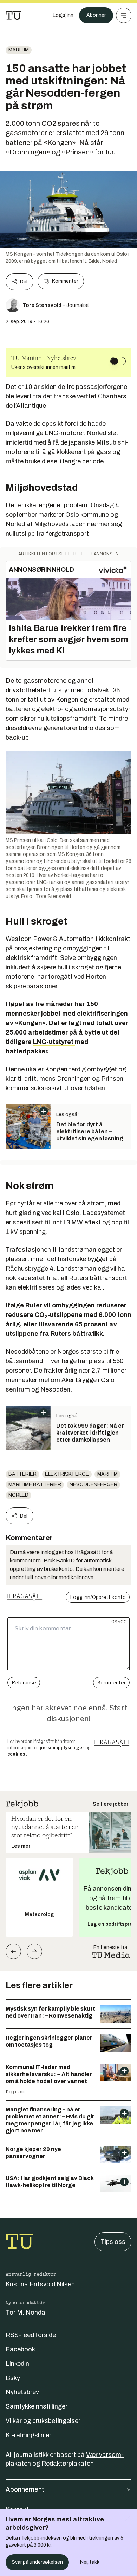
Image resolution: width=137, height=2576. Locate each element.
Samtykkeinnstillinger (37, 2406)
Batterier (22, 1474)
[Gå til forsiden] (13, 15)
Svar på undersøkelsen (37, 2562)
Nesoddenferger (93, 1485)
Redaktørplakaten (68, 2464)
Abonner (96, 15)
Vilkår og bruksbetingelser (43, 2421)
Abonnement (25, 2489)
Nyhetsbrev (22, 2392)
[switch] (118, 361)
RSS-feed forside (31, 2335)
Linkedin (17, 2364)
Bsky (13, 2378)
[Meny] (124, 15)
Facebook (20, 2349)
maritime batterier (35, 1485)
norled (18, 1495)
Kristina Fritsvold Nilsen (40, 2284)
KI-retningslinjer (28, 2435)
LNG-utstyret (54, 1042)
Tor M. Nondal (26, 2313)
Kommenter (65, 281)
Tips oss (113, 2242)
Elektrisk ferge (67, 1474)
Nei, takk (90, 2562)
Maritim (19, 50)
